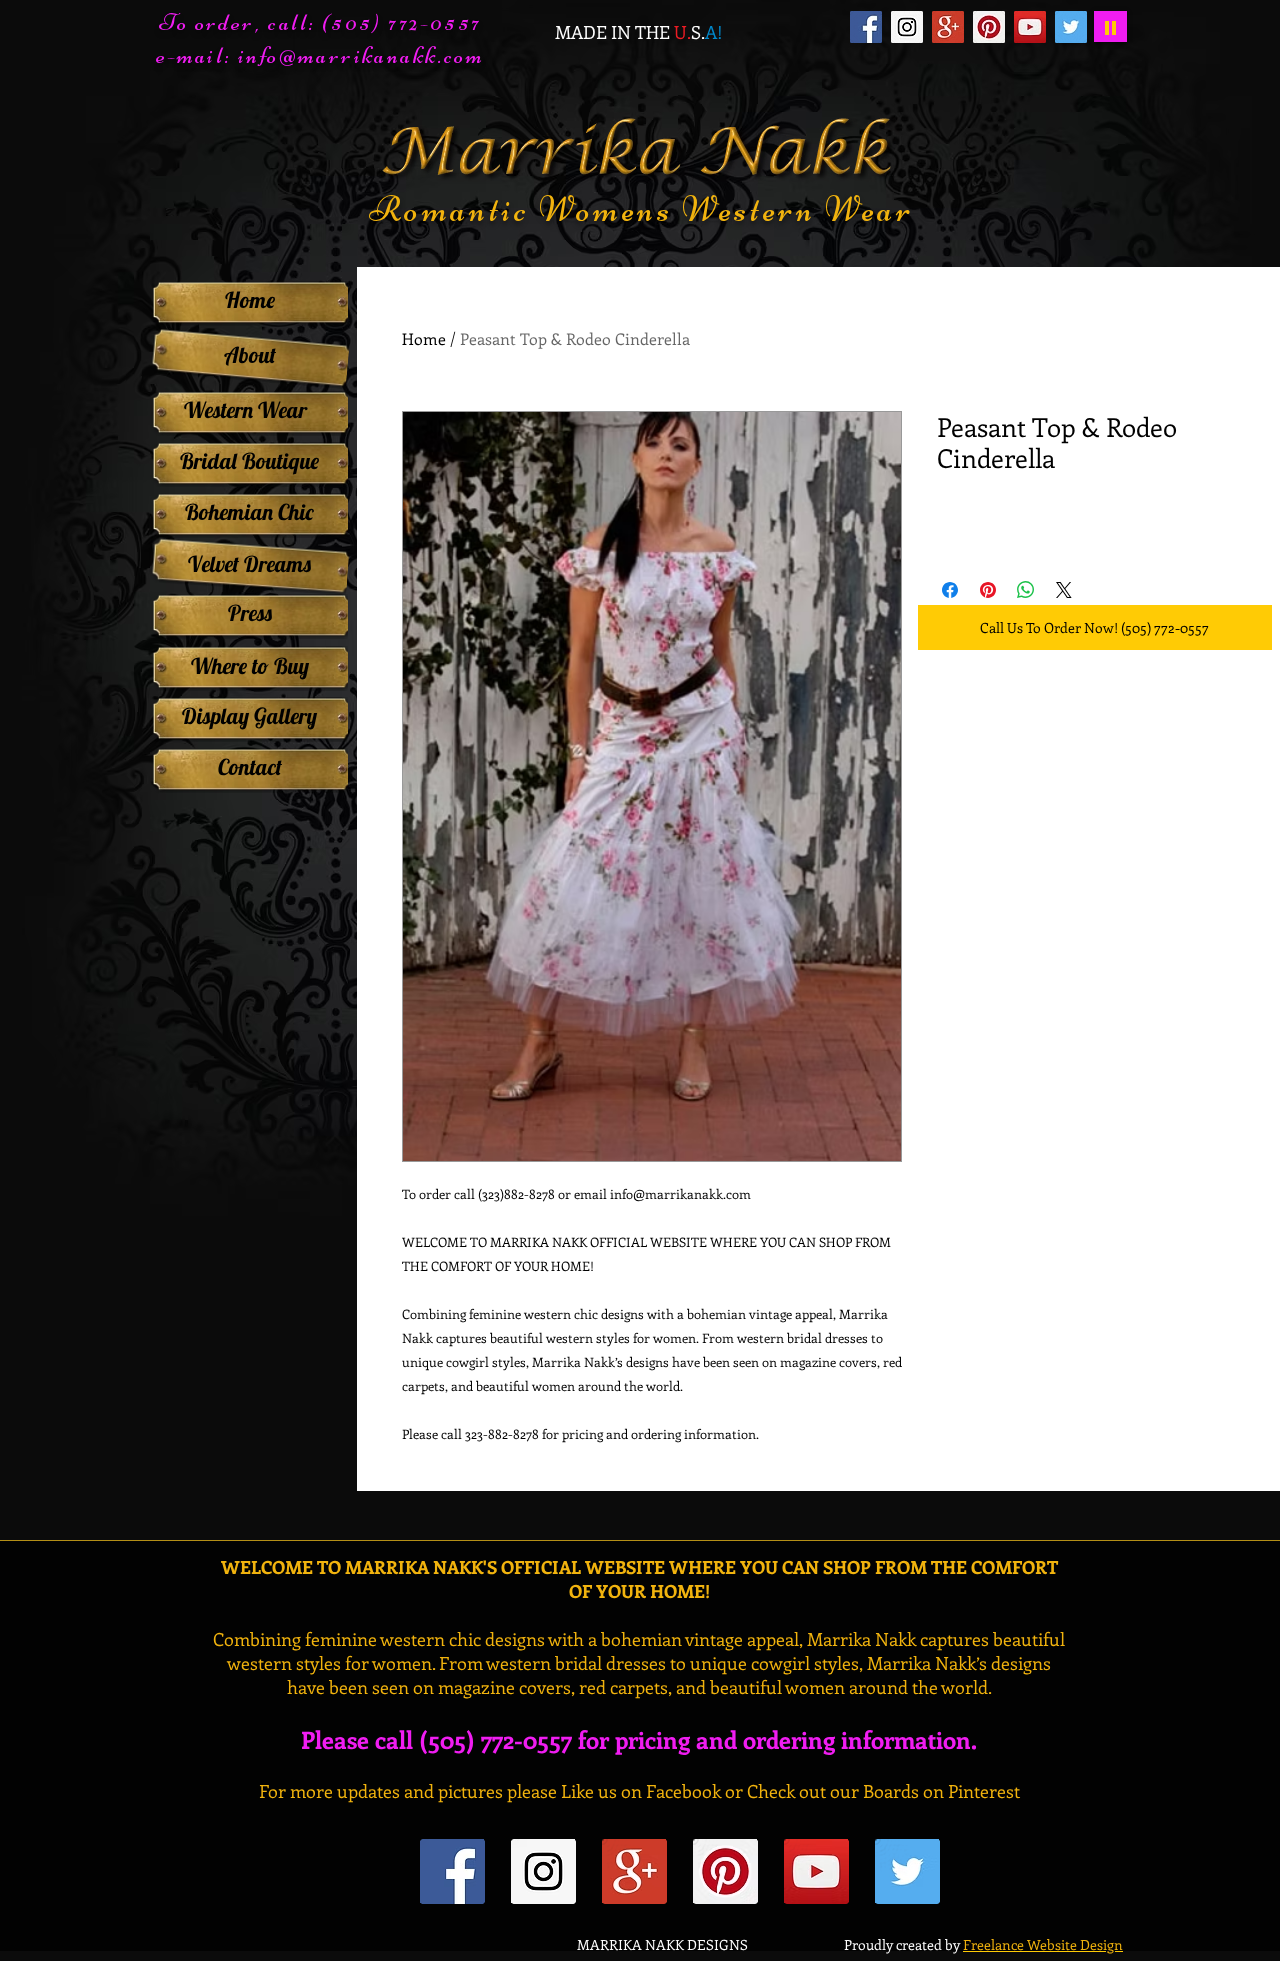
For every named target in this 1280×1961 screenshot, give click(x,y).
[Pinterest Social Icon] (989, 27)
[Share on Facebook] (950, 590)
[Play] (1110, 26)
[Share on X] (1064, 590)
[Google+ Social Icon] (948, 27)
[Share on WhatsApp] (1026, 590)
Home (424, 338)
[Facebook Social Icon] (866, 27)
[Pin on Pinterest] (988, 590)
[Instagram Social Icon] (907, 27)
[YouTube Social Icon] (1030, 27)
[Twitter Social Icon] (1071, 27)
